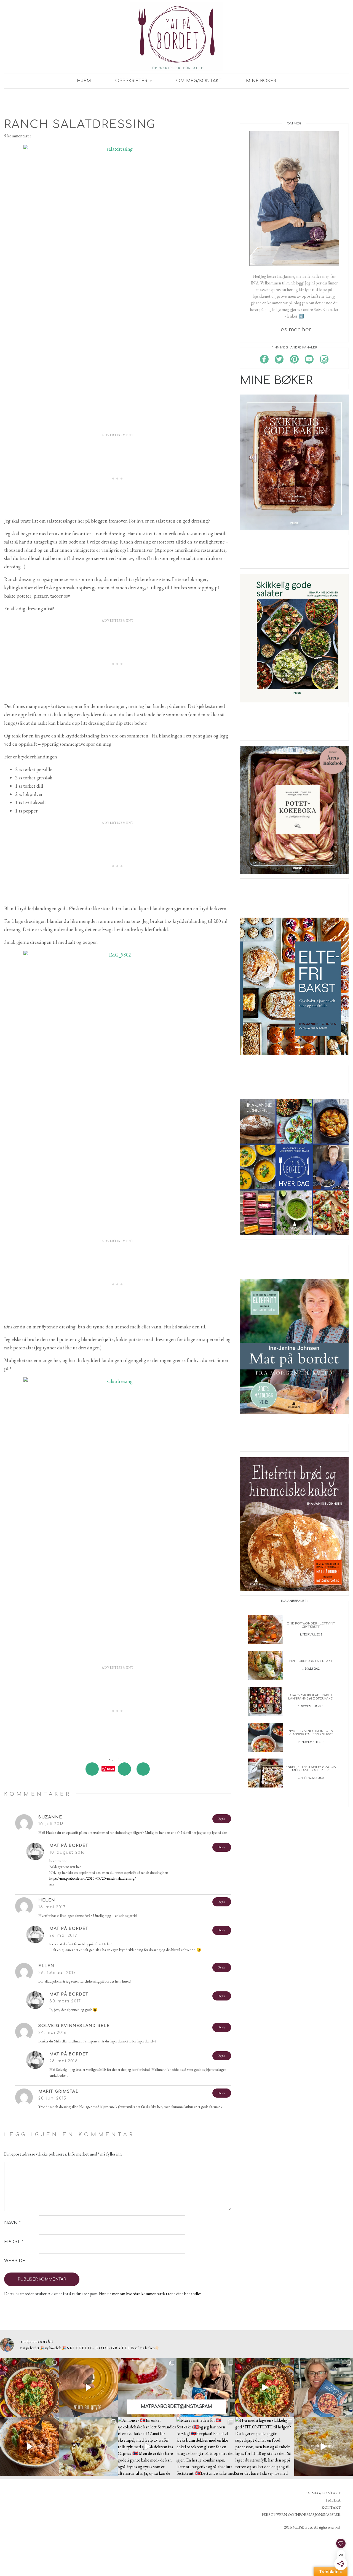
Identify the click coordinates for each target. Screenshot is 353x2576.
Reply (222, 1819)
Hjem (84, 81)
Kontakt (331, 2507)
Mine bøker (261, 81)
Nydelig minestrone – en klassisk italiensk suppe (311, 1733)
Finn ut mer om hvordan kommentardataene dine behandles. (151, 2294)
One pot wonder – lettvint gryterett (311, 1625)
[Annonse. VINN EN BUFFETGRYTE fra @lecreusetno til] (88, 2388)
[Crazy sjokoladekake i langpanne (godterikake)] (266, 1701)
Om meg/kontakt (199, 81)
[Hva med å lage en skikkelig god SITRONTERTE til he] (265, 2446)
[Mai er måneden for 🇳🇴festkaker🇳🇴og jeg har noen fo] (206, 2446)
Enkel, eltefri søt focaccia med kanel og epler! (311, 1769)
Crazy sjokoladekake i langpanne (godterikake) (311, 1697)
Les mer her (294, 330)
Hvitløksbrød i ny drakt (311, 1661)
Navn (12, 2223)
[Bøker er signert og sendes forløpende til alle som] (206, 2388)
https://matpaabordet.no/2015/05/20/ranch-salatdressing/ (93, 1878)
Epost (14, 2242)
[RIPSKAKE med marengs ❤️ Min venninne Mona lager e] (147, 2388)
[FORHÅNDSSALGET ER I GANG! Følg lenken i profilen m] (324, 2388)
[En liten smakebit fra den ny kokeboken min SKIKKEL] (265, 2388)
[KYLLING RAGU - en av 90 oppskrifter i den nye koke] (29, 2446)
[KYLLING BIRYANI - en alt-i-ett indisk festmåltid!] (324, 2446)
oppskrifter (132, 81)
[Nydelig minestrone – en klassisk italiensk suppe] (266, 1737)
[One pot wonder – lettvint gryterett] (266, 1629)
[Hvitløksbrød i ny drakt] (266, 1665)
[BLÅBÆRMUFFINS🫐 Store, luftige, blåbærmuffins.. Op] (88, 2446)
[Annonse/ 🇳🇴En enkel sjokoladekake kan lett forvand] (147, 2446)
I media (333, 2500)
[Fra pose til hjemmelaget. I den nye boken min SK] (29, 2388)
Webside (15, 2261)
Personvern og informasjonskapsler (301, 2514)
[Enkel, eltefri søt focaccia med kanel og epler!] (266, 1772)
